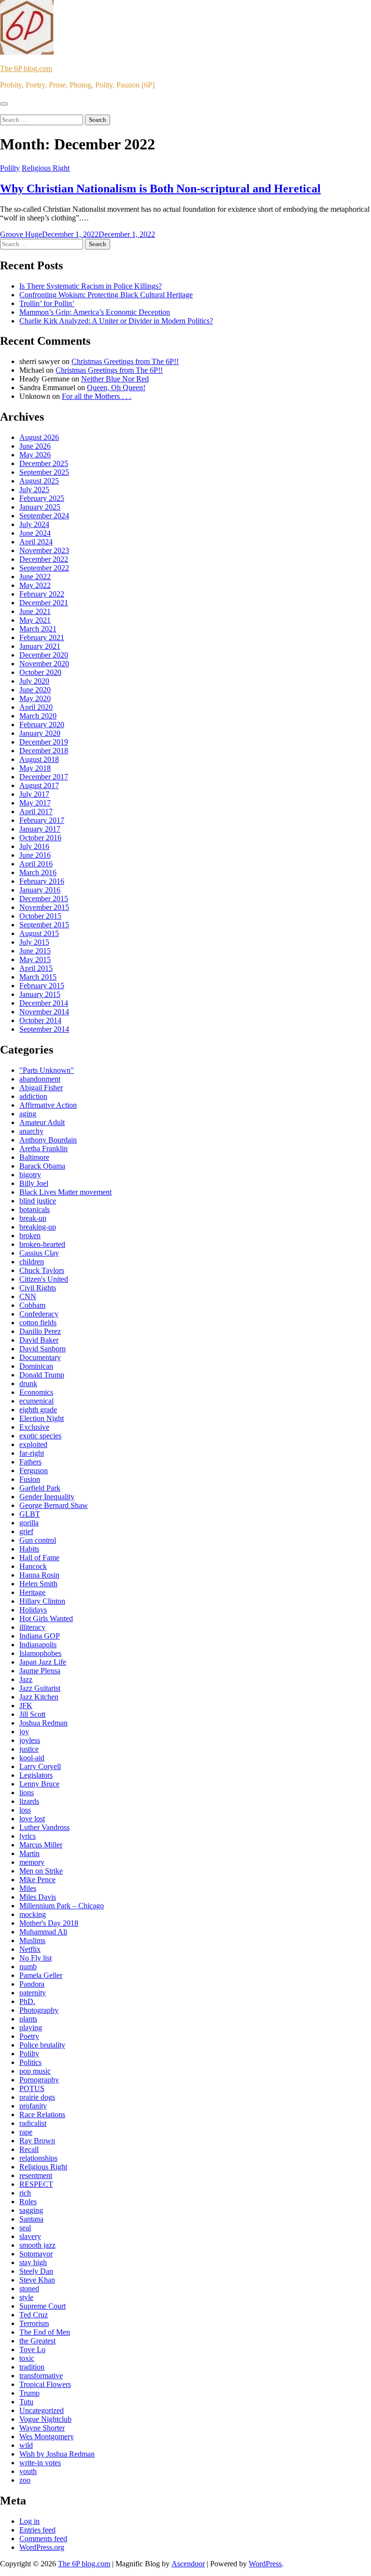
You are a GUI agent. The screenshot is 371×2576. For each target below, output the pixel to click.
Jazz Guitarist (40, 1688)
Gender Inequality (47, 1497)
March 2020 (38, 716)
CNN (28, 1296)
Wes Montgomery (47, 2437)
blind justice (38, 1201)
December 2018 (44, 751)
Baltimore (34, 1157)
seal (25, 2228)
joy (24, 1732)
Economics (36, 1392)
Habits (29, 1549)
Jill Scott (32, 1714)
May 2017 (35, 803)
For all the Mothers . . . (97, 396)
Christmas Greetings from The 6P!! (125, 361)
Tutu (26, 2402)
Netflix (30, 1949)
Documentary (40, 1357)
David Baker (39, 1340)
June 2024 (35, 533)
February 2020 (42, 724)
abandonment (40, 1079)
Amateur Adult (42, 1122)
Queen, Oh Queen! (116, 388)
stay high (33, 2262)
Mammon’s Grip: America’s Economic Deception (95, 312)
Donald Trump (42, 1375)
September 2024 (44, 516)
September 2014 (44, 1029)
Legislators (36, 1775)
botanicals (35, 1209)
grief (26, 1531)
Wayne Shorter (42, 2428)
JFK (26, 1705)
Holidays (33, 1610)
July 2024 (34, 524)
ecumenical (36, 1401)
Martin (29, 1853)
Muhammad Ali (43, 1932)
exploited (33, 1444)
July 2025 (34, 490)
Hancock (33, 1566)
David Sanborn (43, 1349)
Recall (29, 2149)
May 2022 (35, 585)
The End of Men (45, 2332)
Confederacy (39, 1314)
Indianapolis (38, 1645)
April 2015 (36, 968)
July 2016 (34, 846)
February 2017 (42, 820)
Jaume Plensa (40, 1671)
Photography (39, 2010)
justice (29, 1749)
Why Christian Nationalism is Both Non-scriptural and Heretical (160, 189)
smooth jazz (37, 2245)
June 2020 (35, 690)
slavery (30, 2236)
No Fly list (36, 1958)
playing (31, 2027)
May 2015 (35, 959)
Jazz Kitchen (39, 1697)
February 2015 (42, 986)
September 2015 (44, 925)
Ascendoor (188, 2564)
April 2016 (36, 864)
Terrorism (34, 2323)
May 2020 (35, 698)
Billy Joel (34, 1183)
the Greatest (37, 2341)
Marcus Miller (41, 1845)
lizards (29, 1801)
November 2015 (44, 907)
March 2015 (38, 977)
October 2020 (40, 672)
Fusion (30, 1479)
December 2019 (44, 742)
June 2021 (35, 611)
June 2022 (35, 577)
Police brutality (42, 2045)
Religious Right (46, 168)
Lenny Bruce (39, 1784)
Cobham (32, 1305)
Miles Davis (38, 1897)
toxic (27, 2358)
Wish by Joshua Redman (57, 2454)
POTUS (32, 2088)
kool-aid (32, 1758)
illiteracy (32, 1627)
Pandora (32, 1984)
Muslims (32, 1940)
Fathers (30, 1462)
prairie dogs (37, 2097)
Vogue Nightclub (45, 2419)
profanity (33, 2106)
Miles (28, 1888)
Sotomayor (36, 2254)
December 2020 (44, 655)
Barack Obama (42, 1166)
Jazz (26, 1679)
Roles (28, 2202)
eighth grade (38, 1410)
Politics (30, 2062)
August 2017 (39, 785)
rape (26, 2132)
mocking (33, 1914)
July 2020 (34, 681)
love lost (32, 1819)
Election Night (42, 1418)
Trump (29, 2393)
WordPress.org (42, 2547)
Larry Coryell (40, 1766)
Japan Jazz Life (43, 1662)
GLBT (30, 1514)
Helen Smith (38, 1584)
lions (27, 1793)
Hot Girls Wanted (46, 1618)
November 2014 (44, 1012)
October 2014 (40, 1020)
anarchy (31, 1131)
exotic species (40, 1436)
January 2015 (40, 994)
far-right (32, 1453)
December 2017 (44, 777)
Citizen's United (44, 1279)
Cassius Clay (39, 1253)
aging (28, 1114)
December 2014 (44, 1003)
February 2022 (42, 594)
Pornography (39, 2080)
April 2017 (36, 812)
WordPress (265, 2564)
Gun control (38, 1540)
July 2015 (34, 942)
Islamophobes (40, 1653)
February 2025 (42, 498)
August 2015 (39, 933)
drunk (28, 1383)
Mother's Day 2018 (49, 1923)
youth (28, 2471)
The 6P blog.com (26, 68)
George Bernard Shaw (54, 1505)
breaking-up (38, 1227)
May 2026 (35, 455)
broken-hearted (42, 1244)
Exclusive (34, 1427)
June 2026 (35, 446)
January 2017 (40, 829)
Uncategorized (42, 2410)
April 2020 (36, 707)
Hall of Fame (39, 1558)
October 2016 (40, 838)
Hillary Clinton (42, 1601)
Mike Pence (37, 1880)
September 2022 (44, 568)
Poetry (29, 2036)
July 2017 (34, 794)
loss (25, 1810)
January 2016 (40, 890)
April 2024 (36, 542)
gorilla (29, 1523)
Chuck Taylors (42, 1270)
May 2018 (35, 768)
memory (32, 1862)
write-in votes (40, 2463)
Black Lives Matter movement (65, 1192)
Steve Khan (37, 2280)
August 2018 (39, 759)
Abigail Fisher (41, 1088)
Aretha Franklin (43, 1149)
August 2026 (39, 437)
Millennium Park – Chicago (62, 1906)
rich (25, 2193)
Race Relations (42, 2115)
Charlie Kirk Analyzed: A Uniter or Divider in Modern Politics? (116, 321)
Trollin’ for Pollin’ (47, 303)
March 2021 (38, 629)
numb (28, 1967)
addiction (33, 1096)
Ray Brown (37, 2141)
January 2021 (40, 646)
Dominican (36, 1366)
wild (26, 2445)
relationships (38, 2158)
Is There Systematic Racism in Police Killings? (91, 286)
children (32, 1262)
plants (28, 2019)
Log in (29, 2521)
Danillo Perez (40, 1331)
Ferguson (34, 1471)
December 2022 (44, 559)
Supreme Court (43, 2306)
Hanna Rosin (39, 1575)
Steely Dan (36, 2271)
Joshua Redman (43, 1723)
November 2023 (44, 550)
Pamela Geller (41, 1975)
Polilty (10, 168)
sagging (31, 2210)
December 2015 (44, 899)
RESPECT (36, 2184)
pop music (35, 2071)
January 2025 (40, 507)
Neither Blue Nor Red (115, 379)
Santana (31, 2219)
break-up (33, 1218)
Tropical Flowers (45, 2384)
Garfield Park (40, 1488)
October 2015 (40, 916)
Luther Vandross (44, 1827)
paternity (33, 1993)
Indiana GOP (40, 1636)
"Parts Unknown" (47, 1070)
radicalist (33, 2123)
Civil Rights (38, 1288)
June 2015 (35, 951)
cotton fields (38, 1323)
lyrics (28, 1836)
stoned (29, 2289)
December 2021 (44, 603)
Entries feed (37, 2530)
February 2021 (42, 637)
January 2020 (40, 733)
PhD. (27, 2001)
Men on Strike (41, 1871)
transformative (41, 2376)
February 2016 (42, 881)
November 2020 (44, 664)
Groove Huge (21, 234)
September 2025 (44, 472)
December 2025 (44, 463)
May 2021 (35, 620)
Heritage (32, 1592)
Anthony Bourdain (48, 1140)
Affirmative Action (48, 1105)
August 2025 (39, 481)
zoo (25, 2480)
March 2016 (38, 872)
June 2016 (35, 855)
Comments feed (43, 2539)
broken (30, 1236)
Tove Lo (32, 2349)
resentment (36, 2175)
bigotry (30, 1175)
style (26, 2297)
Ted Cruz (34, 2315)
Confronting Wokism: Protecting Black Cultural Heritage (106, 295)
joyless (30, 1740)
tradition (32, 2367)
